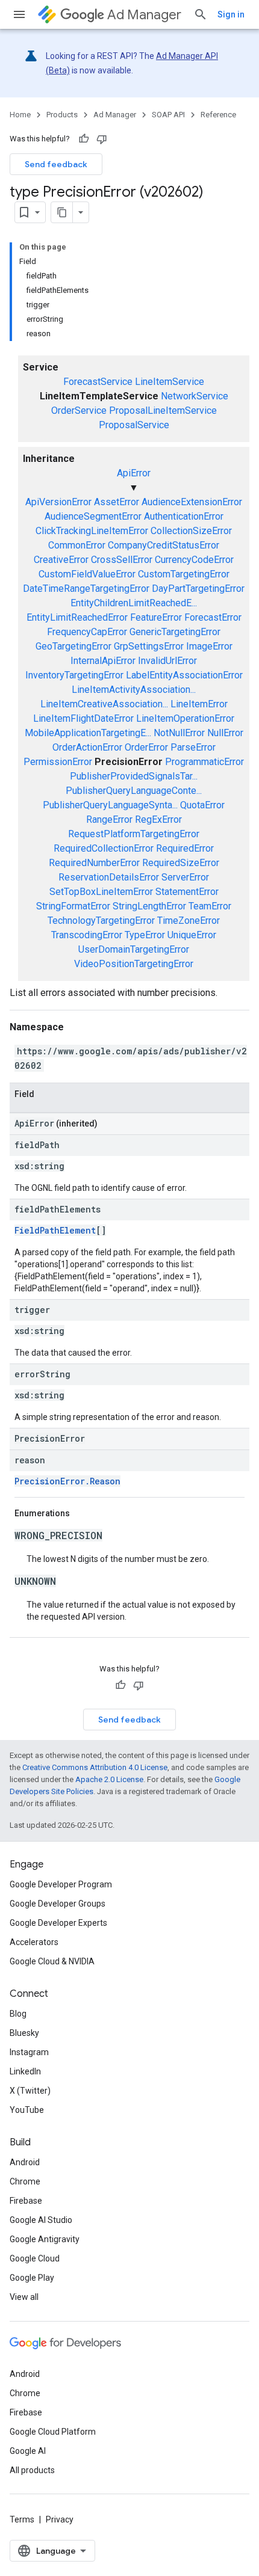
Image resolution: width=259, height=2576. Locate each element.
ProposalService (134, 425)
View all (24, 2297)
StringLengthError (149, 906)
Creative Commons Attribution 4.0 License (95, 1767)
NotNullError (179, 733)
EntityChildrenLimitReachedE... (134, 603)
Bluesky (24, 2033)
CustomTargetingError (184, 574)
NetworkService (195, 396)
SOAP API (168, 115)
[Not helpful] (102, 139)
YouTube (27, 2110)
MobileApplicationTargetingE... (88, 733)
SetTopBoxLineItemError (101, 892)
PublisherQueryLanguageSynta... (110, 805)
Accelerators (34, 1942)
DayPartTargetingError (198, 589)
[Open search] (201, 14)
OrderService (79, 410)
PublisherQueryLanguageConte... (134, 791)
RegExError (158, 819)
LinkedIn (25, 2071)
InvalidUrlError (167, 661)
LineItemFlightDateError (83, 718)
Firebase (26, 2201)
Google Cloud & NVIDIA (52, 1961)
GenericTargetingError (175, 632)
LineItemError (199, 704)
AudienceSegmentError (93, 516)
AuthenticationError (184, 516)
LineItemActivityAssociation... (134, 690)
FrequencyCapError (87, 632)
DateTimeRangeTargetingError (86, 589)
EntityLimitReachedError (77, 617)
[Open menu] (19, 14)
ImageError (209, 646)
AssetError (117, 502)
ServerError (185, 877)
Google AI (28, 2451)
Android (25, 2162)
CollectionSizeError (191, 531)
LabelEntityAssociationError (184, 675)
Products (62, 115)
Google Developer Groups (58, 1904)
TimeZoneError (189, 921)
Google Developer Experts (58, 1923)
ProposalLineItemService (163, 410)
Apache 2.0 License (109, 1779)
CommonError (77, 545)
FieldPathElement (55, 1230)
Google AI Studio (41, 2220)
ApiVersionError (58, 502)
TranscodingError (87, 935)
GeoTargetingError (73, 646)
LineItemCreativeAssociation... (104, 704)
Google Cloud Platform (53, 2432)
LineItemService (170, 382)
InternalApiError (103, 661)
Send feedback (56, 164)
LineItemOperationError (185, 718)
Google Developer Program (61, 1884)
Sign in (231, 14)
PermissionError (58, 762)
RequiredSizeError (181, 863)
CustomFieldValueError (87, 574)
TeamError (210, 906)
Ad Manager (144, 15)
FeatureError (156, 617)
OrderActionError (87, 747)
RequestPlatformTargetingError (134, 834)
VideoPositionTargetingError (134, 964)
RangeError (109, 819)
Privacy (60, 2519)
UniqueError (192, 935)
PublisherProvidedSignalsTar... (134, 776)
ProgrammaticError (204, 762)
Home (20, 115)
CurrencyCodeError (194, 560)
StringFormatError (73, 906)
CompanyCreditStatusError (164, 545)
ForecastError (213, 617)
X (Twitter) (30, 2091)
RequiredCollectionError (104, 848)
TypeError (145, 935)
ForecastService (98, 382)
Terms (22, 2519)
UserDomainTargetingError (134, 949)
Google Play (32, 2278)
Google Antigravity (45, 2239)
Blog (18, 2014)
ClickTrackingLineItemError (92, 531)
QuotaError (202, 805)
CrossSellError (122, 560)
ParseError (193, 747)
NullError (225, 733)
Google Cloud (35, 2258)
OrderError (146, 747)
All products (32, 2470)
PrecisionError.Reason (67, 1481)
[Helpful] (84, 139)
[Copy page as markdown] (62, 212)
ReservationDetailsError (109, 877)
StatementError (187, 892)
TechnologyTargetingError (101, 921)
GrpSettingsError (149, 646)
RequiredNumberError (94, 863)
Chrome (25, 2181)
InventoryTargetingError (74, 675)
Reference (218, 115)
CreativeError (61, 560)
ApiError (134, 473)
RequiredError (185, 848)
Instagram (29, 2052)
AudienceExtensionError (192, 502)
